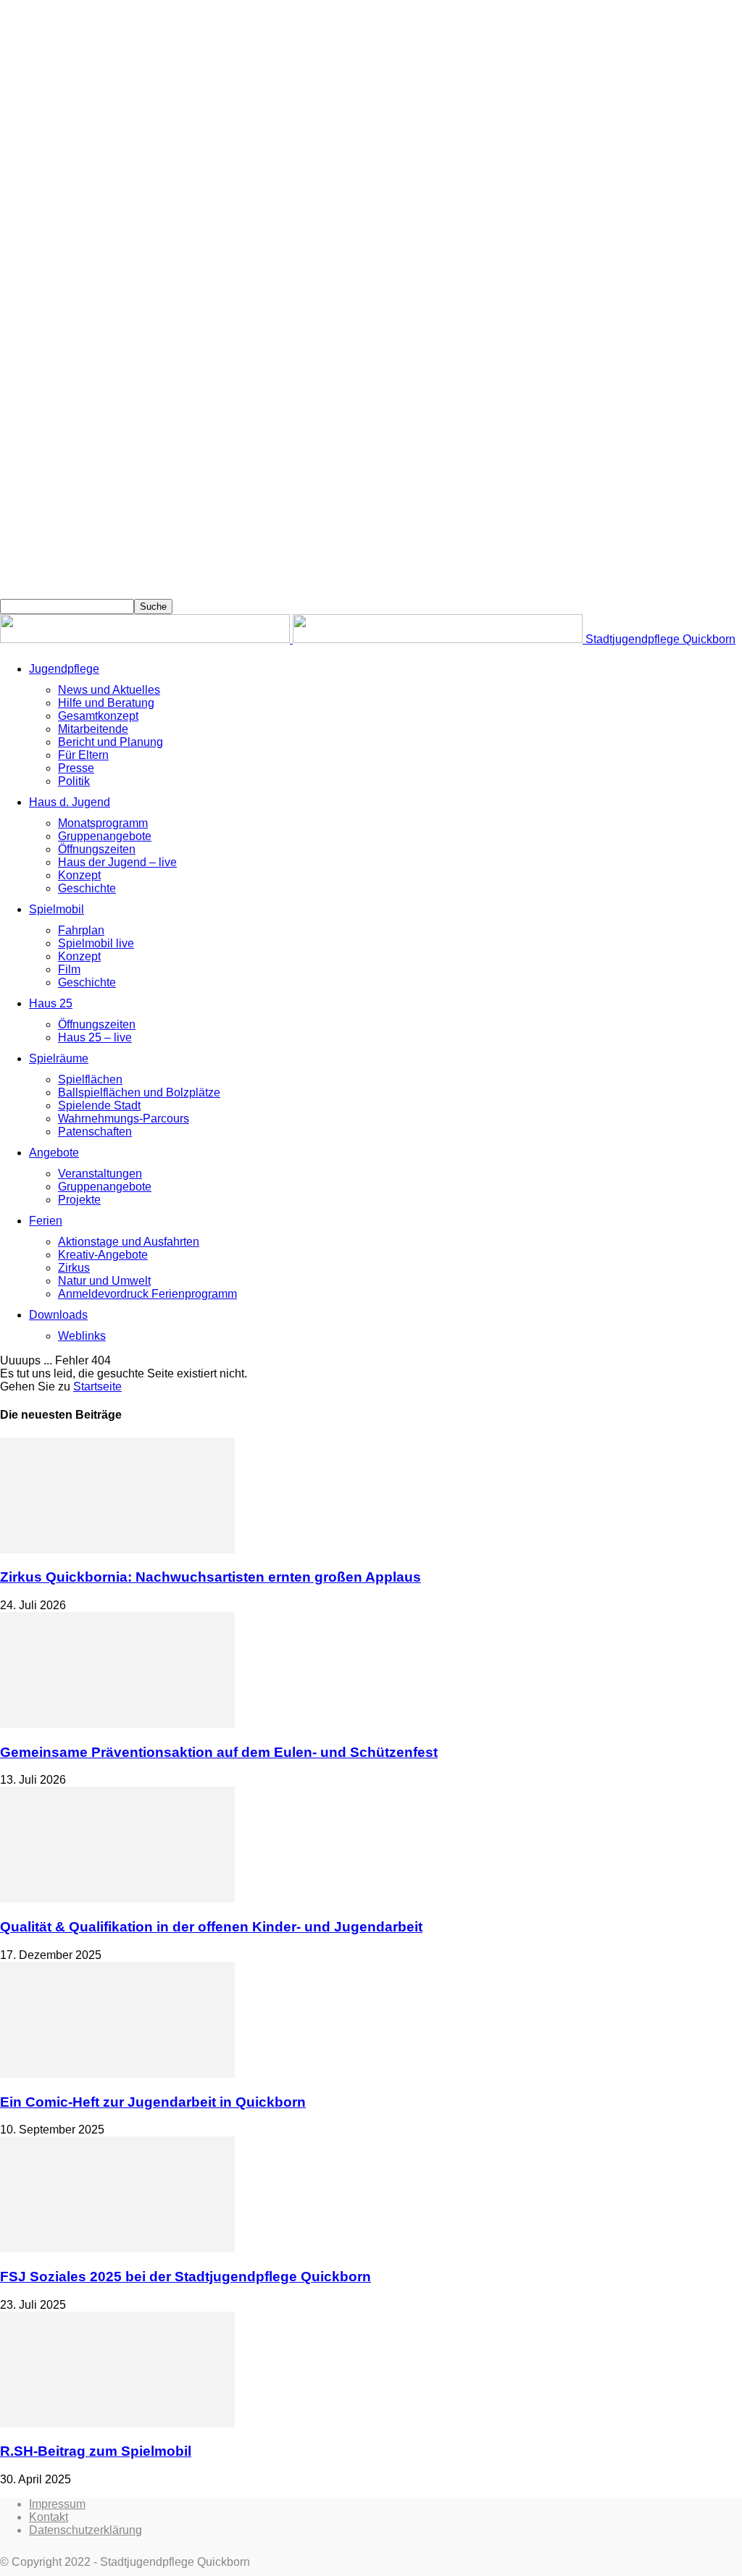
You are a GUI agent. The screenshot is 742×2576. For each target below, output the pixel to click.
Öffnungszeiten (97, 849)
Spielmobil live (96, 943)
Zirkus (74, 1268)
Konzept (79, 875)
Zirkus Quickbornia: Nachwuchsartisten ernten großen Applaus (210, 1577)
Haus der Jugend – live (117, 862)
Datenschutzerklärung (86, 2530)
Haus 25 (51, 1003)
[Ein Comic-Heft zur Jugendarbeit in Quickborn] (117, 2074)
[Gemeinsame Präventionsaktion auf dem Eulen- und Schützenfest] (117, 1724)
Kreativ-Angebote (103, 1255)
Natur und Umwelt (104, 1281)
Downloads (58, 1315)
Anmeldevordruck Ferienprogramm (147, 1294)
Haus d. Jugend (70, 802)
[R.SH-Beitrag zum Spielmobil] (117, 2424)
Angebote (54, 1153)
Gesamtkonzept (98, 716)
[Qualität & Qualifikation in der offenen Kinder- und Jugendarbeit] (117, 1899)
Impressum (57, 2504)
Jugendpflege (64, 669)
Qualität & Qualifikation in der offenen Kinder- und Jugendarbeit (211, 1927)
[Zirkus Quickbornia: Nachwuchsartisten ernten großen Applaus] (117, 1549)
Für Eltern (83, 755)
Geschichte (87, 888)
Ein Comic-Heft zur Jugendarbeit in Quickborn (153, 2102)
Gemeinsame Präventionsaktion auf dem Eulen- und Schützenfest (219, 1752)
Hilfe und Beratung (106, 703)
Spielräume (59, 1058)
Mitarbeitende (93, 729)
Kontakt (49, 2517)
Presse (76, 768)
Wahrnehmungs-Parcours (124, 1119)
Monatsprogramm (103, 823)
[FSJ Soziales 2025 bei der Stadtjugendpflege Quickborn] (117, 2248)
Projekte (79, 1200)
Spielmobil (57, 909)
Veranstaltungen (100, 1174)
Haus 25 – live (95, 1037)
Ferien (46, 1221)
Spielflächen (90, 1079)
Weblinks (82, 1336)
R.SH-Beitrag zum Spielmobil (96, 2451)
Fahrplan (81, 930)
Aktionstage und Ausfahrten (129, 1242)
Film (69, 969)
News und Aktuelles (109, 690)
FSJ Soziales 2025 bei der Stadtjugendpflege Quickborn (185, 2277)
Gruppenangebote (105, 836)
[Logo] (146, 639)
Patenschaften (95, 1132)
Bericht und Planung (111, 742)
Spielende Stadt (99, 1106)
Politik (74, 781)
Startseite (97, 1386)
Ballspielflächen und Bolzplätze (139, 1092)
